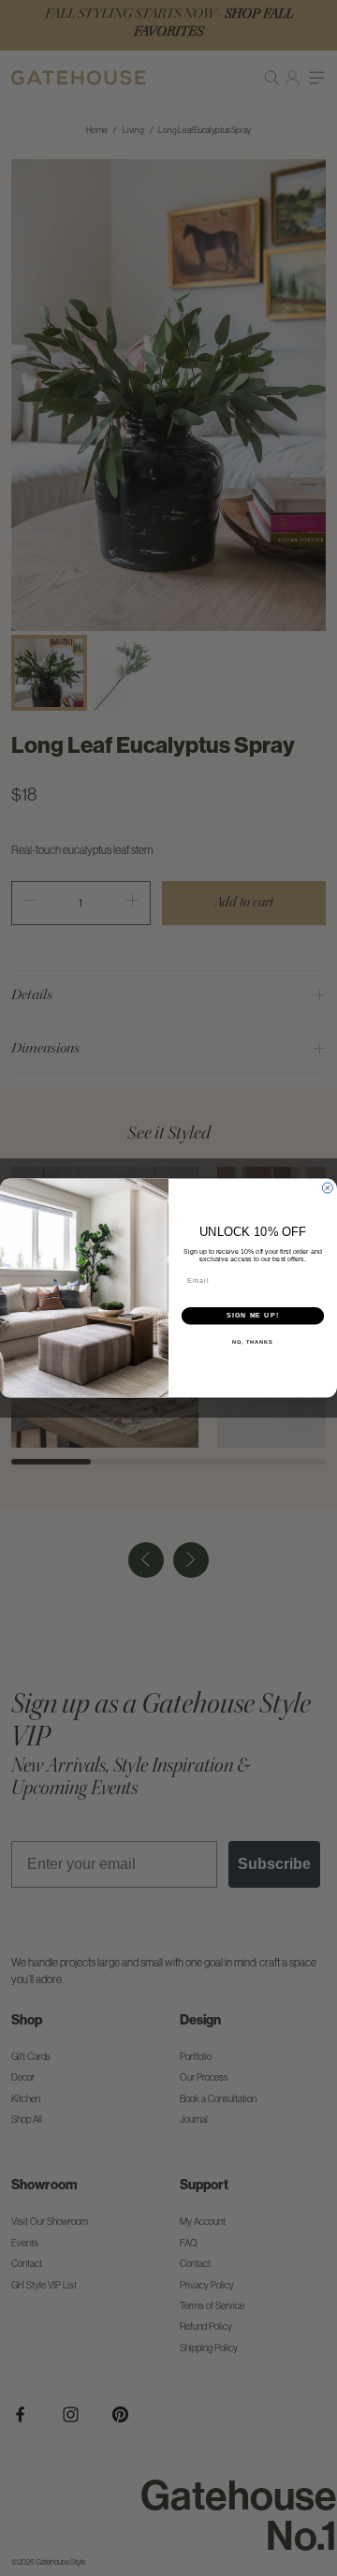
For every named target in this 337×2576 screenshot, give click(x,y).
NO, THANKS (253, 1342)
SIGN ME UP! (253, 1316)
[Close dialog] (327, 1188)
